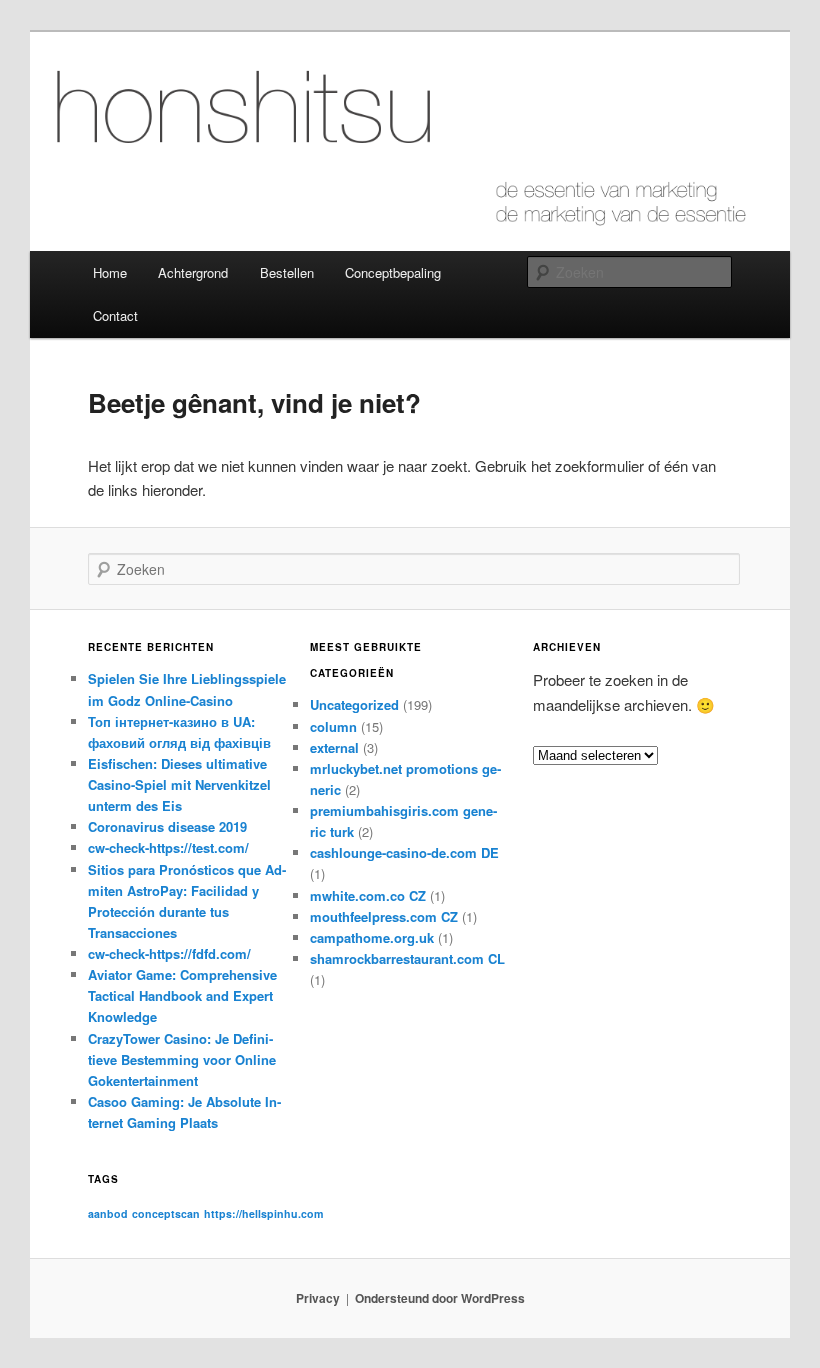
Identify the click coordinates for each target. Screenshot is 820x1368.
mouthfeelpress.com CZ (384, 916)
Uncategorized (354, 704)
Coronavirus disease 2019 (167, 826)
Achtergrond (193, 272)
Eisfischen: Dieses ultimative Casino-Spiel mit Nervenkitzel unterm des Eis (179, 784)
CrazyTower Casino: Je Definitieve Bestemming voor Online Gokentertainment (182, 1059)
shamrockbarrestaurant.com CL (407, 958)
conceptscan (166, 1213)
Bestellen (287, 272)
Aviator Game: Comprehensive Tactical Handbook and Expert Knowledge (182, 995)
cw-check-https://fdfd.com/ (169, 953)
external (334, 747)
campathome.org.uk (372, 937)
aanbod (108, 1213)
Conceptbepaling (393, 272)
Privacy (318, 1298)
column (333, 726)
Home (110, 272)
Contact (115, 315)
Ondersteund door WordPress (440, 1298)
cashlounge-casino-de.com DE (404, 852)
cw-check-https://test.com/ (168, 847)
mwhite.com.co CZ (368, 895)
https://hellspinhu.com (263, 1213)
